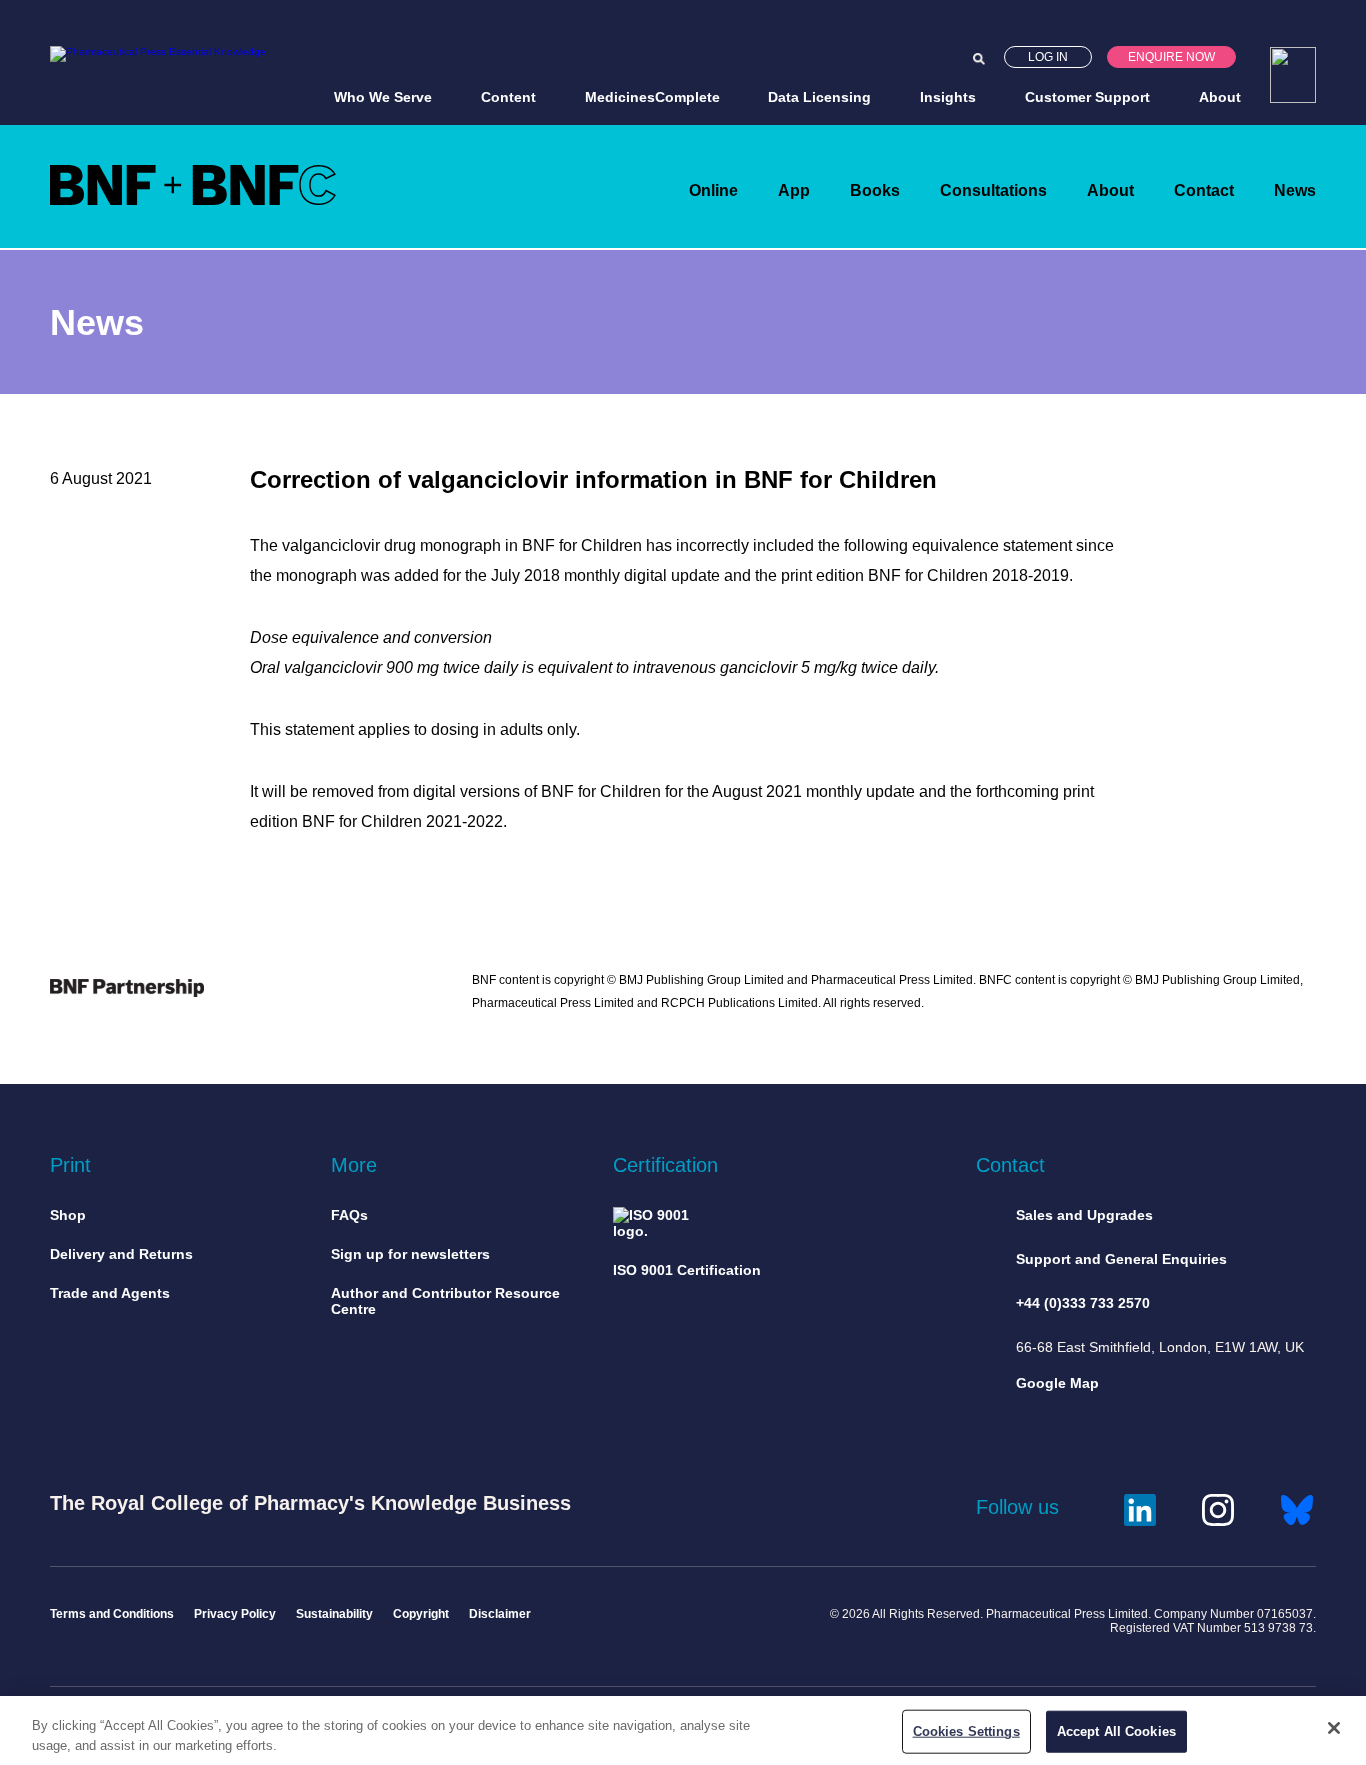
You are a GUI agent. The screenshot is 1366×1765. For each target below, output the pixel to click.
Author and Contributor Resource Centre (445, 1301)
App (794, 190)
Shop (68, 1215)
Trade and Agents (110, 1293)
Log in (1048, 57)
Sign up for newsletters (410, 1254)
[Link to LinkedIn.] (1140, 1506)
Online (713, 190)
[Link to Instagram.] (1218, 1506)
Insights (948, 97)
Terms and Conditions (112, 1614)
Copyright (421, 1614)
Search (979, 59)
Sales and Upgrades (1084, 1215)
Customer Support (1087, 97)
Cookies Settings (966, 1731)
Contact (1204, 190)
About (1220, 97)
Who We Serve (383, 97)
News (1295, 190)
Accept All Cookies (1116, 1731)
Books (875, 190)
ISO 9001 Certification (687, 1270)
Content (508, 97)
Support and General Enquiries (1121, 1259)
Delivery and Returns (121, 1254)
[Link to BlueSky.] (1297, 1506)
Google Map (1057, 1383)
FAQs (349, 1215)
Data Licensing (819, 97)
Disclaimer (500, 1614)
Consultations (993, 190)
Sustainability (334, 1614)
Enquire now (1171, 57)
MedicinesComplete (652, 97)
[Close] (1334, 1728)
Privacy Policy (235, 1614)
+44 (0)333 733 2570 (1083, 1303)
